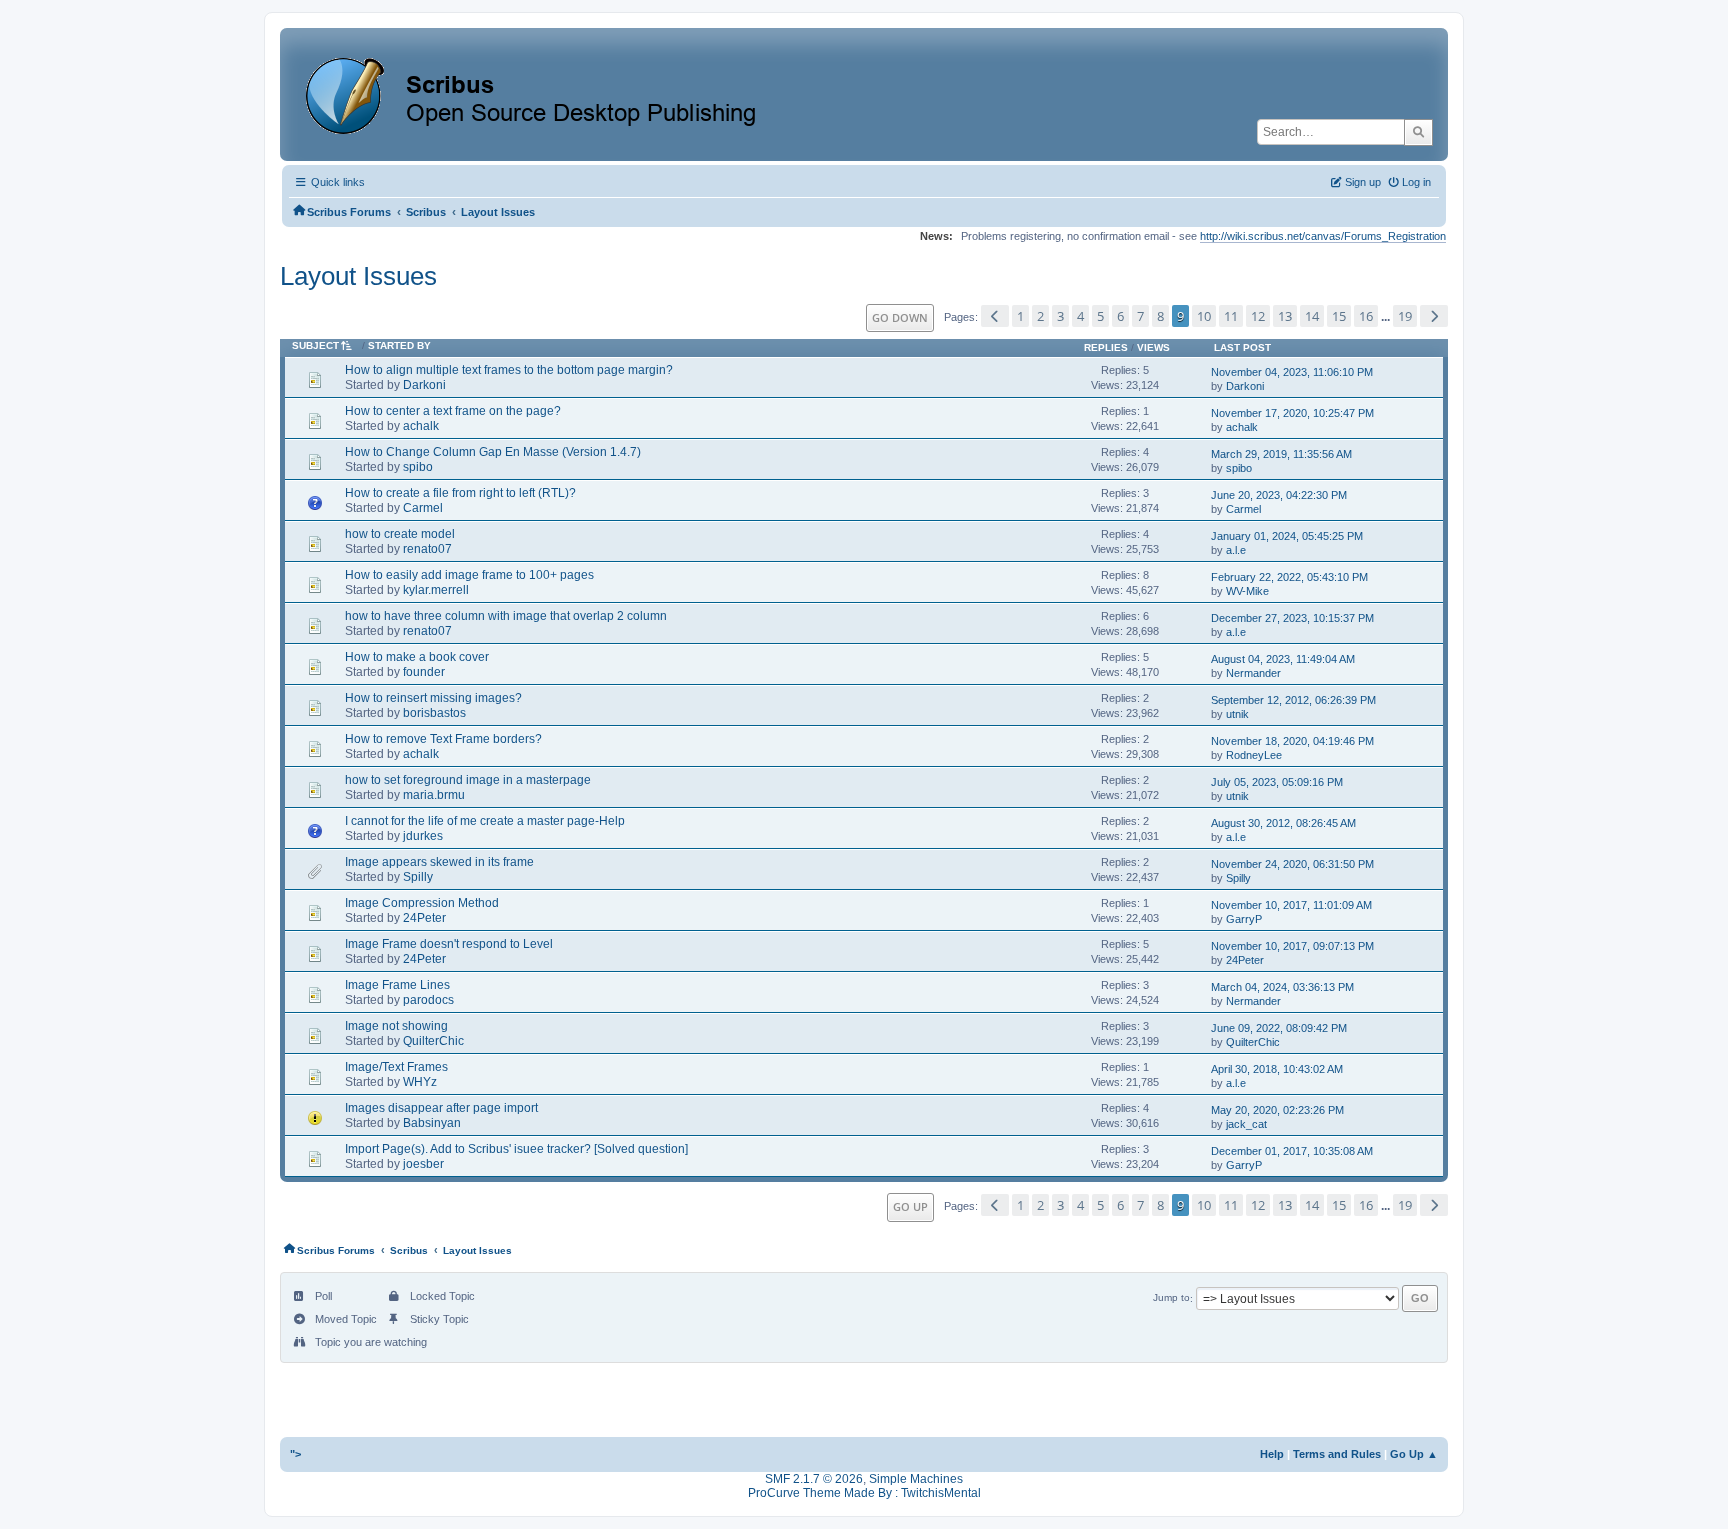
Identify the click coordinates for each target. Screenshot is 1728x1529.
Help (1272, 1454)
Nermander (1253, 673)
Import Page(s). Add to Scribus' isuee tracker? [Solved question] (516, 1149)
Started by (399, 345)
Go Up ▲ (1414, 1454)
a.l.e (1236, 550)
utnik (1237, 714)
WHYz (420, 1082)
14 (1312, 316)
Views (1153, 347)
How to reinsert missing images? (433, 698)
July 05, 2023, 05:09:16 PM (1277, 782)
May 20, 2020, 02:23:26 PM (1277, 1110)
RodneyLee (1254, 755)
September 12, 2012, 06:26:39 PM (1293, 700)
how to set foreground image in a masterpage (468, 780)
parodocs (428, 1000)
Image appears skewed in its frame (439, 862)
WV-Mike (1247, 591)
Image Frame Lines (397, 985)
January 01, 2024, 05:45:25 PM (1287, 536)
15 (1339, 316)
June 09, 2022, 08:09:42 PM (1279, 1028)
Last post (1242, 347)
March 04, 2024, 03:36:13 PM (1282, 987)
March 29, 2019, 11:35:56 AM (1281, 454)
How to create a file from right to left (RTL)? (460, 493)
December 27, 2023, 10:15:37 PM (1292, 618)
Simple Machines (916, 1479)
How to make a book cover (417, 657)
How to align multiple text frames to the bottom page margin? (509, 370)
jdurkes (423, 836)
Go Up (910, 1206)
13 (1285, 316)
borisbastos (434, 713)
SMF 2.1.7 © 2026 (814, 1479)
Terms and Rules (1337, 1454)
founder (424, 672)
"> (295, 1454)
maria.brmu (434, 795)
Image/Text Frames (396, 1067)
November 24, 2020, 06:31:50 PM (1292, 864)
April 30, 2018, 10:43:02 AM (1277, 1069)
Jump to (1171, 1298)
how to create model (400, 534)
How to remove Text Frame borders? (443, 739)
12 (1258, 316)
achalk (421, 426)
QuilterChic (433, 1041)
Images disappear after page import (441, 1108)
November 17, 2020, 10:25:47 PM (1292, 413)
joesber (423, 1164)
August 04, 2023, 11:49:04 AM (1283, 659)
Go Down (900, 317)
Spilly (418, 877)
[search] (1418, 132)
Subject (315, 345)
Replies (1106, 347)
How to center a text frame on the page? (453, 411)
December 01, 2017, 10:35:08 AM (1292, 1151)
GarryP (1244, 919)
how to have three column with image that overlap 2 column (506, 616)
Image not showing (396, 1026)
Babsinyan (432, 1123)
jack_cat (1246, 1124)
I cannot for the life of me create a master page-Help (485, 821)
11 (1231, 316)
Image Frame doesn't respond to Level (449, 944)
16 (1366, 316)
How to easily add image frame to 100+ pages (469, 575)
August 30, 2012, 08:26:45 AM (1283, 823)
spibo (418, 467)
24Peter (424, 918)
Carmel (423, 508)
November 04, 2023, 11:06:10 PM (1292, 372)
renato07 (427, 549)
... (1387, 317)
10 (1204, 316)
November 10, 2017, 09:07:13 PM (1292, 946)
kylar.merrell (436, 590)
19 (1405, 316)
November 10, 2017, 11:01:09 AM (1291, 905)
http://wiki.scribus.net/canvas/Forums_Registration (1323, 236)
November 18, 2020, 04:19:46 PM (1292, 741)
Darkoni (424, 385)
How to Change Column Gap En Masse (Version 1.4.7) (493, 452)
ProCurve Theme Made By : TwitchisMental (864, 1493)
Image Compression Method (422, 903)
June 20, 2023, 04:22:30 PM (1279, 495)
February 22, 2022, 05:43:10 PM (1289, 577)
